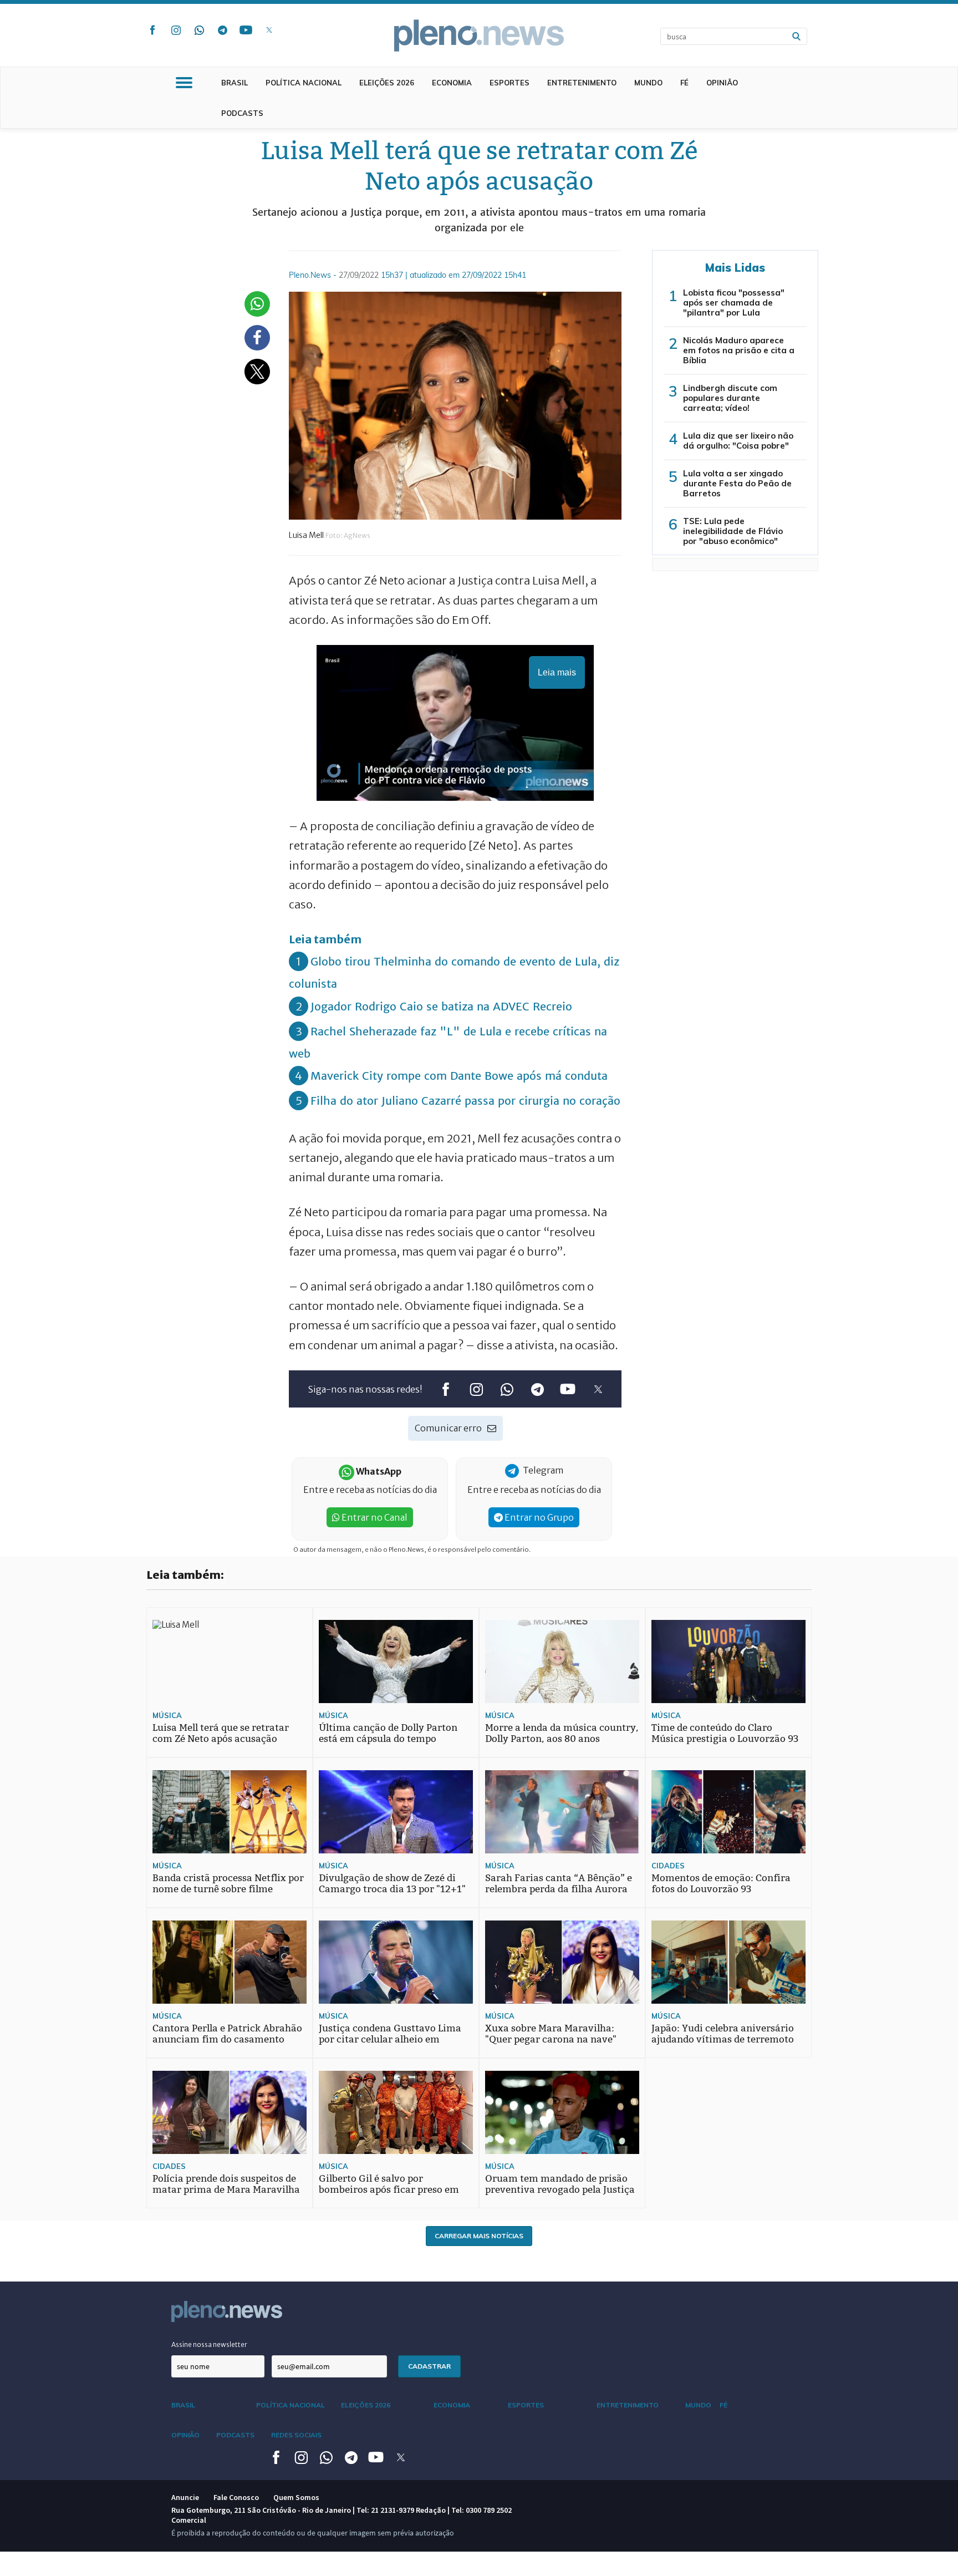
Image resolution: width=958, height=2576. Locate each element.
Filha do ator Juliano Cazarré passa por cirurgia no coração (465, 1101)
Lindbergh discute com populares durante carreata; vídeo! (730, 398)
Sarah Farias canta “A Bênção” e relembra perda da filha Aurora (559, 1884)
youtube (246, 30)
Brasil (235, 83)
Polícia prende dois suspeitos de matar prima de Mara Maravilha (226, 2184)
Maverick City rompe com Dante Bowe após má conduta (459, 1076)
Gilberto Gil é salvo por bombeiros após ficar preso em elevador (389, 2190)
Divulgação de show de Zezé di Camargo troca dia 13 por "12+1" (392, 1884)
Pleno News (479, 35)
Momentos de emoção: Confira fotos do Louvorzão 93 (721, 1884)
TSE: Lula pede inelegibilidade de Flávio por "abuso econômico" (733, 531)
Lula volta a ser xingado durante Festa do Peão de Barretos (737, 483)
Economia (452, 83)
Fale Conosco (236, 2497)
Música (167, 1715)
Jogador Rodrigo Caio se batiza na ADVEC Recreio (441, 1006)
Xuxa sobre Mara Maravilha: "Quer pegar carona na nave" (551, 2034)
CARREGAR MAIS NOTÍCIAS (479, 2236)
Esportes (509, 83)
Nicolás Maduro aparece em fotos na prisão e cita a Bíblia (739, 350)
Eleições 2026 (387, 83)
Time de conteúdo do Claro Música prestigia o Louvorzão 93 (725, 1733)
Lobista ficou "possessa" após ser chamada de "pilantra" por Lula (734, 303)
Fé (684, 83)
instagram (176, 30)
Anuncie (185, 2497)
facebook (152, 30)
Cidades (668, 1866)
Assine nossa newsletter (209, 2344)
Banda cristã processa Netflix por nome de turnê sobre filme (228, 1884)
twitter (269, 30)
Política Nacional (304, 83)
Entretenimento (582, 83)
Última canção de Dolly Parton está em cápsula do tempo (388, 1733)
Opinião (722, 83)
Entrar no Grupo (538, 1517)
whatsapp (199, 30)
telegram (222, 30)
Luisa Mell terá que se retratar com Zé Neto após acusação (221, 1733)
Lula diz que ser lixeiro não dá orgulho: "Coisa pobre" (738, 441)
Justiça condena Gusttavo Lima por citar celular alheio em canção (390, 2039)
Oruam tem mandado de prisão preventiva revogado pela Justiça (560, 2184)
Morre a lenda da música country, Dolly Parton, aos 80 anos (562, 1733)
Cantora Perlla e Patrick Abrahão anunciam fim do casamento (227, 2034)
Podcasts (242, 113)
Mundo (648, 83)
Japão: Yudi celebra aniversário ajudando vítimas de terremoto (723, 2034)
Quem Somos (296, 2497)
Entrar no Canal (374, 1517)
